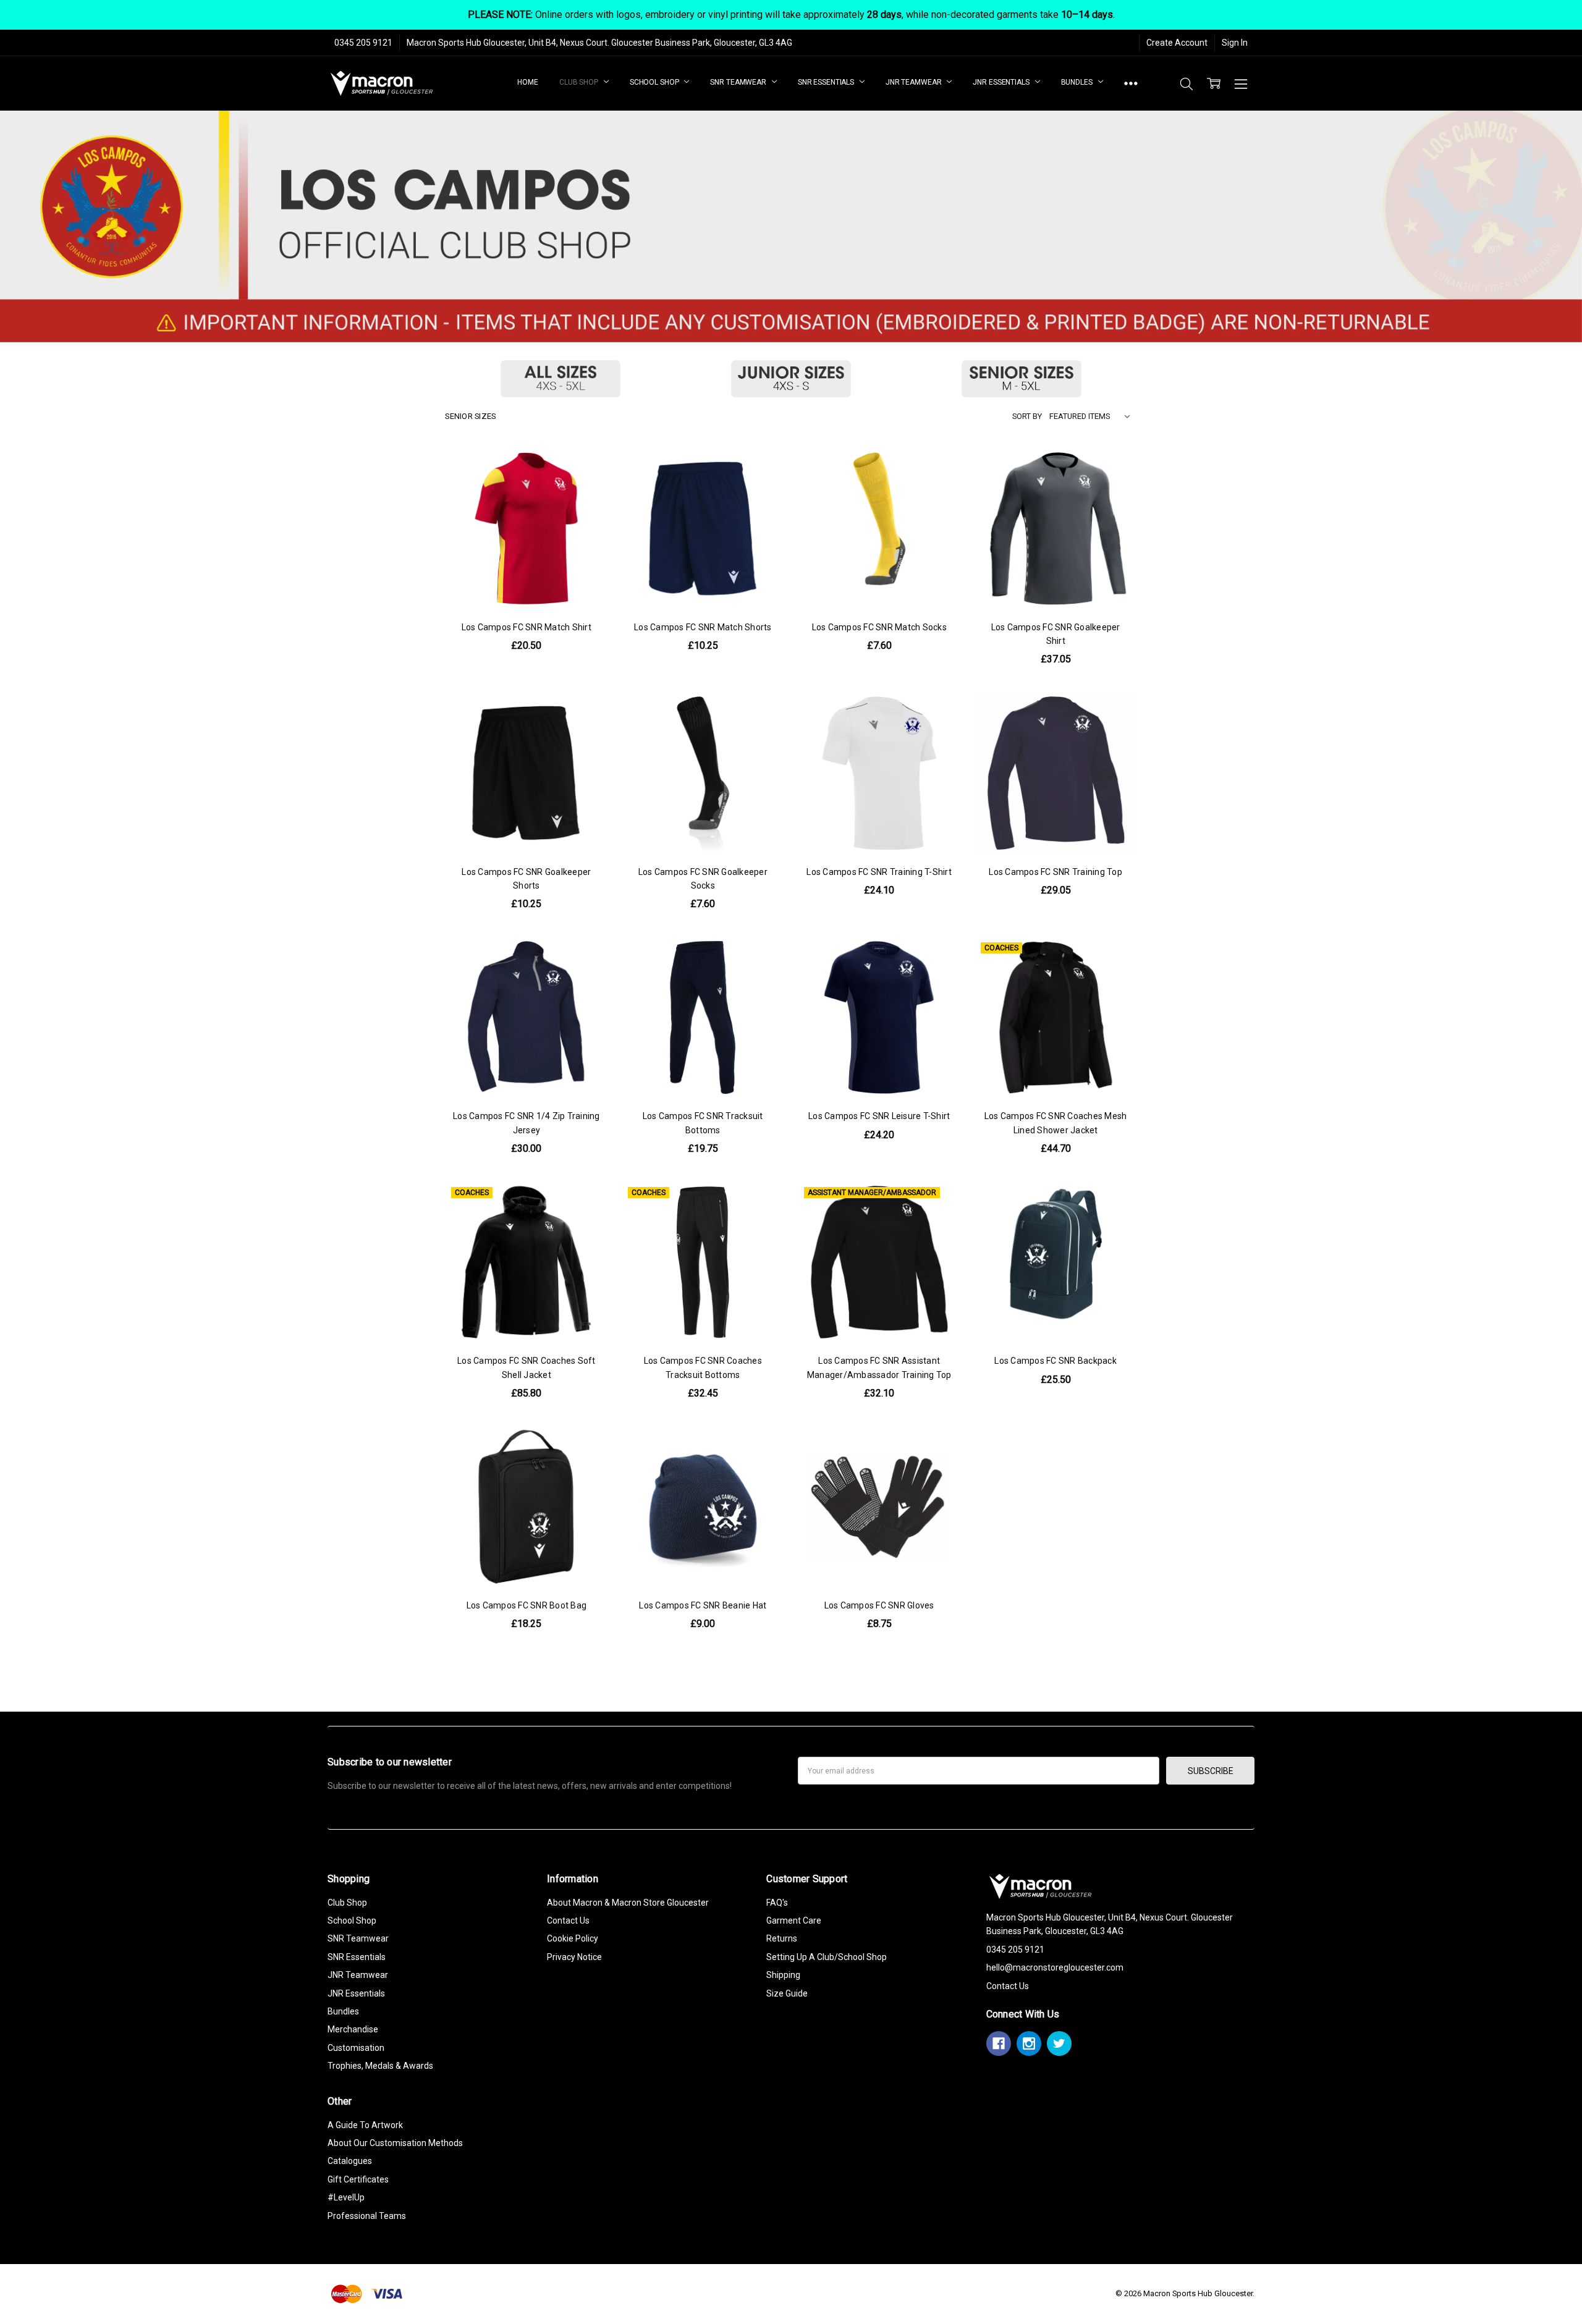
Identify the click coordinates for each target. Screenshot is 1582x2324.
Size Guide (787, 1993)
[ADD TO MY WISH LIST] (586, 509)
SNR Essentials (827, 82)
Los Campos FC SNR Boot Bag (527, 1605)
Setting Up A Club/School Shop (827, 1957)
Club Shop (580, 82)
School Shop (655, 82)
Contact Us (568, 1920)
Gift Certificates (358, 2179)
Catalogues (350, 2161)
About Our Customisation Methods (395, 2143)
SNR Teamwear (739, 82)
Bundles (1078, 82)
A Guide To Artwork (365, 2125)
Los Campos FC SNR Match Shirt (527, 627)
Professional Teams (367, 2216)
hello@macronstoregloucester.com (1055, 1967)
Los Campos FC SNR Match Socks (879, 627)
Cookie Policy (573, 1938)
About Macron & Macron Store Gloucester (628, 1903)
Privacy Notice (574, 1957)
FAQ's (777, 1903)
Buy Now (703, 1563)
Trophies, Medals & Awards (380, 2066)
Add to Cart (703, 1536)
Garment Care (794, 1920)
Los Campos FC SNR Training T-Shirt (879, 872)
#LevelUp (346, 2197)
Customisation (356, 2048)
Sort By (1027, 416)
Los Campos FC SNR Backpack (1055, 1361)
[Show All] (1131, 84)
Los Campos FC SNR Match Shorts (703, 627)
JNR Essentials (1002, 82)
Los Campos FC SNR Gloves (879, 1605)
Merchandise (353, 2029)
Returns (782, 1938)
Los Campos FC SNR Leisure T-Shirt (879, 1116)
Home (528, 82)
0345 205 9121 (363, 43)
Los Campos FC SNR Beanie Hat (703, 1605)
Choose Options (526, 584)
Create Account (1177, 43)
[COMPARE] (586, 489)
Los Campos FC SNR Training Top (1055, 872)
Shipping (783, 1975)
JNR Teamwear (914, 82)
